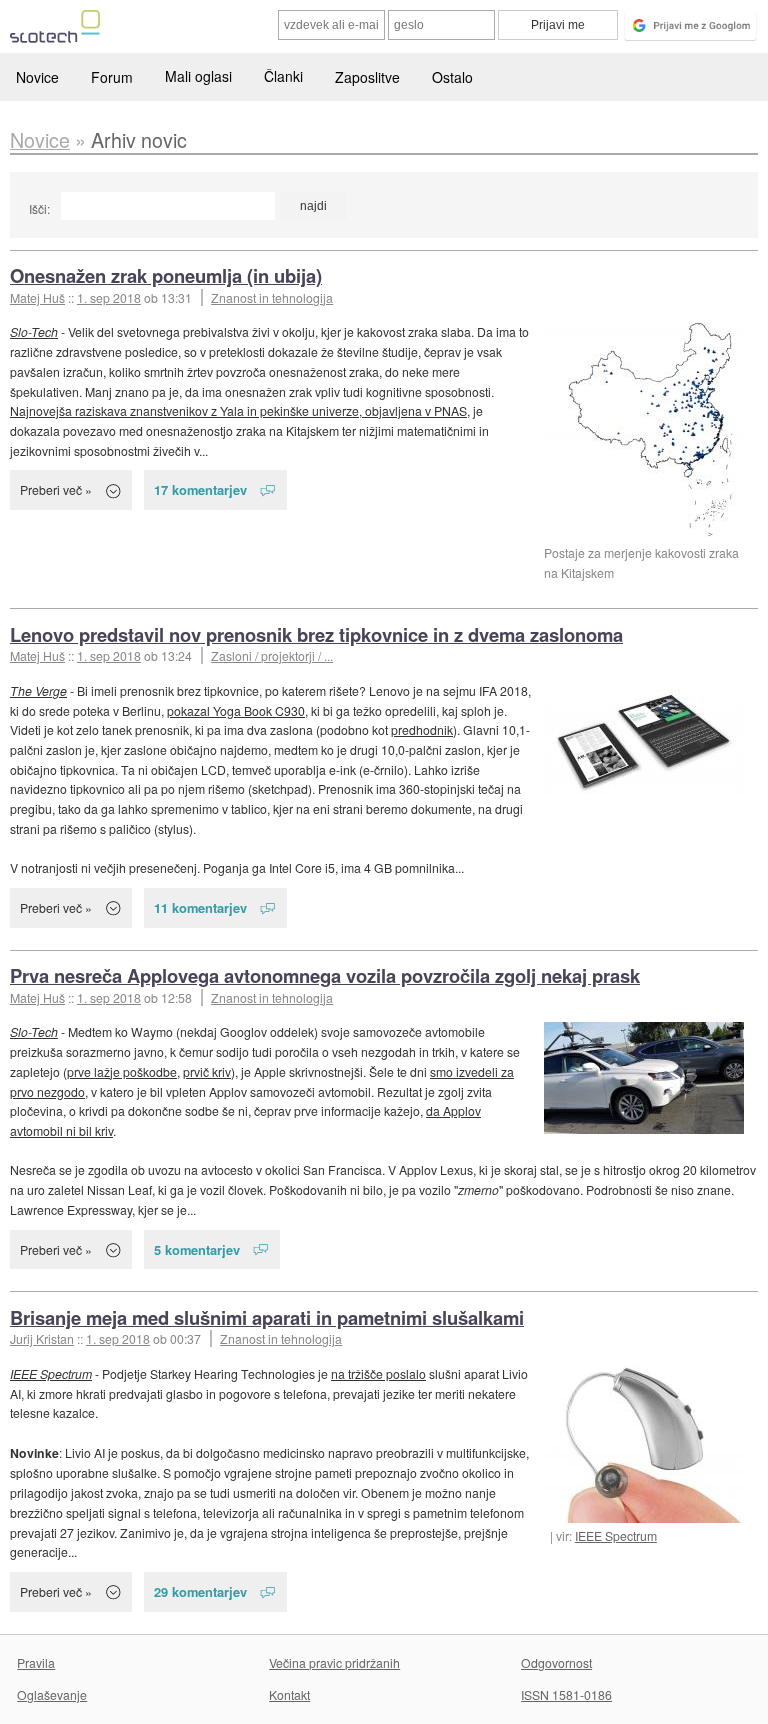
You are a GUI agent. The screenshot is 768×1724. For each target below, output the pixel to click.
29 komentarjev (200, 1591)
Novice (37, 77)
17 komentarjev (200, 489)
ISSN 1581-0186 (566, 1694)
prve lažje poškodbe (122, 1071)
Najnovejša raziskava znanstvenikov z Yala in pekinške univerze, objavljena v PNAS (238, 410)
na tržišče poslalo (378, 1373)
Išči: (39, 208)
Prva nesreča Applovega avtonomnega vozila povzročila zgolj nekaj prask (325, 975)
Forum (112, 77)
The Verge (38, 690)
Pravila (36, 1662)
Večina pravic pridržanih (334, 1662)
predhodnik (422, 729)
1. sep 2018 (109, 297)
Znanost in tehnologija (272, 297)
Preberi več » (56, 489)
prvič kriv (207, 1071)
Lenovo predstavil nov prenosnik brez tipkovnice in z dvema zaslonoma (316, 634)
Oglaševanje (52, 1694)
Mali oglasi (198, 76)
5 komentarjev (197, 1249)
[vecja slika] (644, 737)
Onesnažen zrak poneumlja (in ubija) (166, 275)
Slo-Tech (34, 331)
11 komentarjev (200, 907)
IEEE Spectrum (616, 1535)
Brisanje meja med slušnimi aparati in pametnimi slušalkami (267, 1317)
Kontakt (289, 1694)
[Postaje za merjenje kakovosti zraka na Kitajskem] (644, 431)
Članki (283, 76)
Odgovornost (556, 1662)
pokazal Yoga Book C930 (236, 710)
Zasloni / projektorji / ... (272, 655)
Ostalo (452, 77)
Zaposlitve (367, 77)
